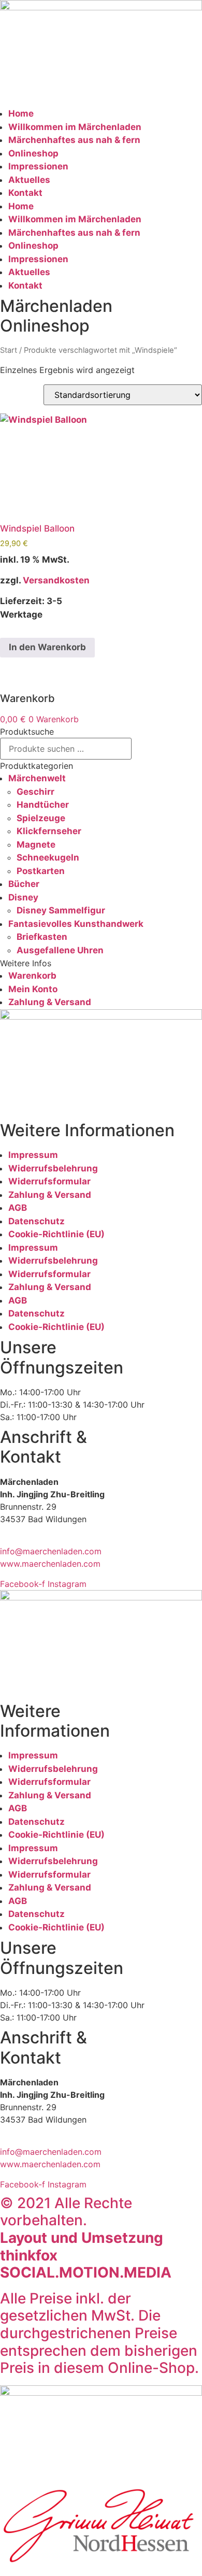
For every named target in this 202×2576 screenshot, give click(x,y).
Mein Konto (33, 989)
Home (21, 113)
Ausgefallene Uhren (60, 950)
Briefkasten (42, 937)
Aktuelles (29, 180)
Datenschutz (37, 1221)
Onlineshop (33, 153)
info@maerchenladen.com (51, 1551)
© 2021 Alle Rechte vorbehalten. (86, 2238)
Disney (23, 897)
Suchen (157, 749)
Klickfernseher (49, 831)
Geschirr (35, 792)
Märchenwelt (37, 778)
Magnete (36, 845)
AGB (18, 1208)
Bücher (24, 884)
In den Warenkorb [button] (47, 647)
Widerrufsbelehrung (53, 1168)
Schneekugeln (48, 857)
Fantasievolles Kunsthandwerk (76, 924)
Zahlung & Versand (50, 1002)
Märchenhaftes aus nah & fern (74, 140)
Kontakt (25, 193)
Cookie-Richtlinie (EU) (56, 1234)
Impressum (33, 1155)
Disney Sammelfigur (61, 910)
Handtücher (43, 805)
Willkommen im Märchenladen (75, 127)
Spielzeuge (41, 818)
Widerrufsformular (49, 1181)
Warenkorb (32, 976)
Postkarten (41, 871)
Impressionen (38, 166)
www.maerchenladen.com (50, 1564)
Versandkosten (56, 580)
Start (9, 350)
